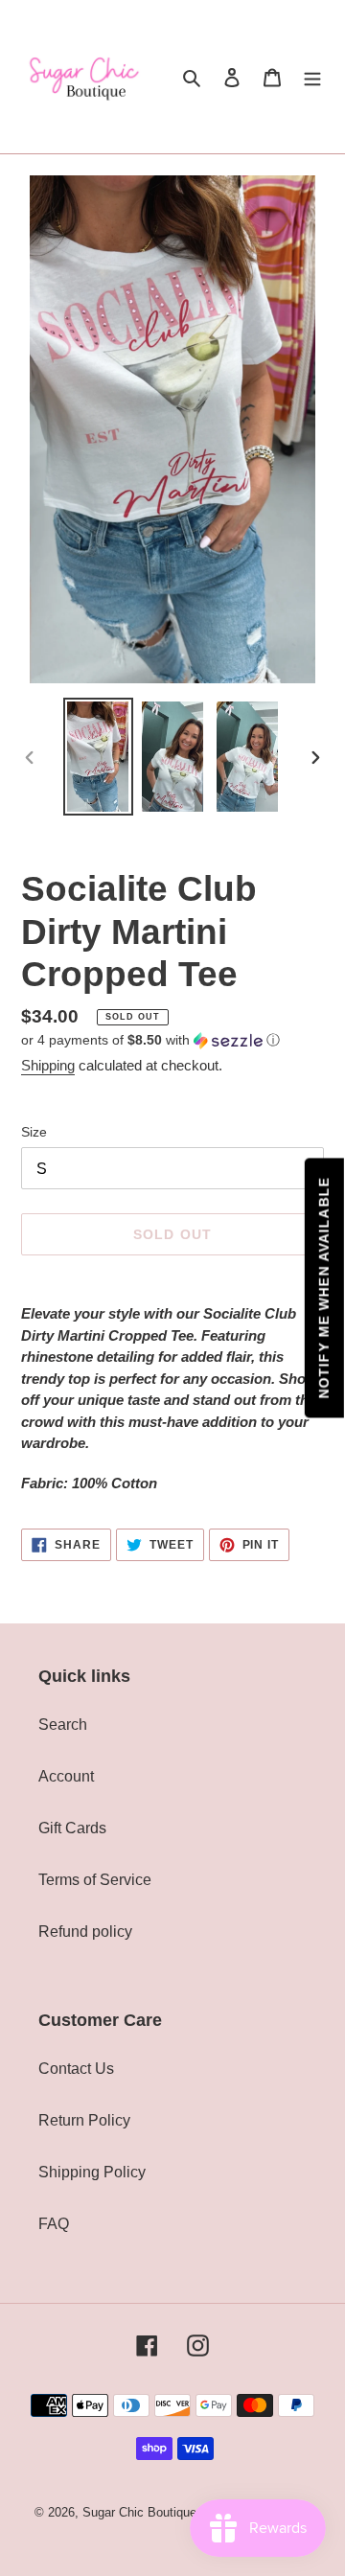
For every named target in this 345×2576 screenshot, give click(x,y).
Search (63, 1725)
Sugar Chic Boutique (139, 2512)
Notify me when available (324, 1288)
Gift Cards (72, 1828)
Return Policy (84, 2120)
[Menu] (312, 77)
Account (66, 1776)
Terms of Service (95, 1880)
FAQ (54, 2224)
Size (34, 1132)
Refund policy (85, 1932)
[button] (150, 1040)
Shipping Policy (92, 2172)
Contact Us (76, 2069)
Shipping (48, 1065)
